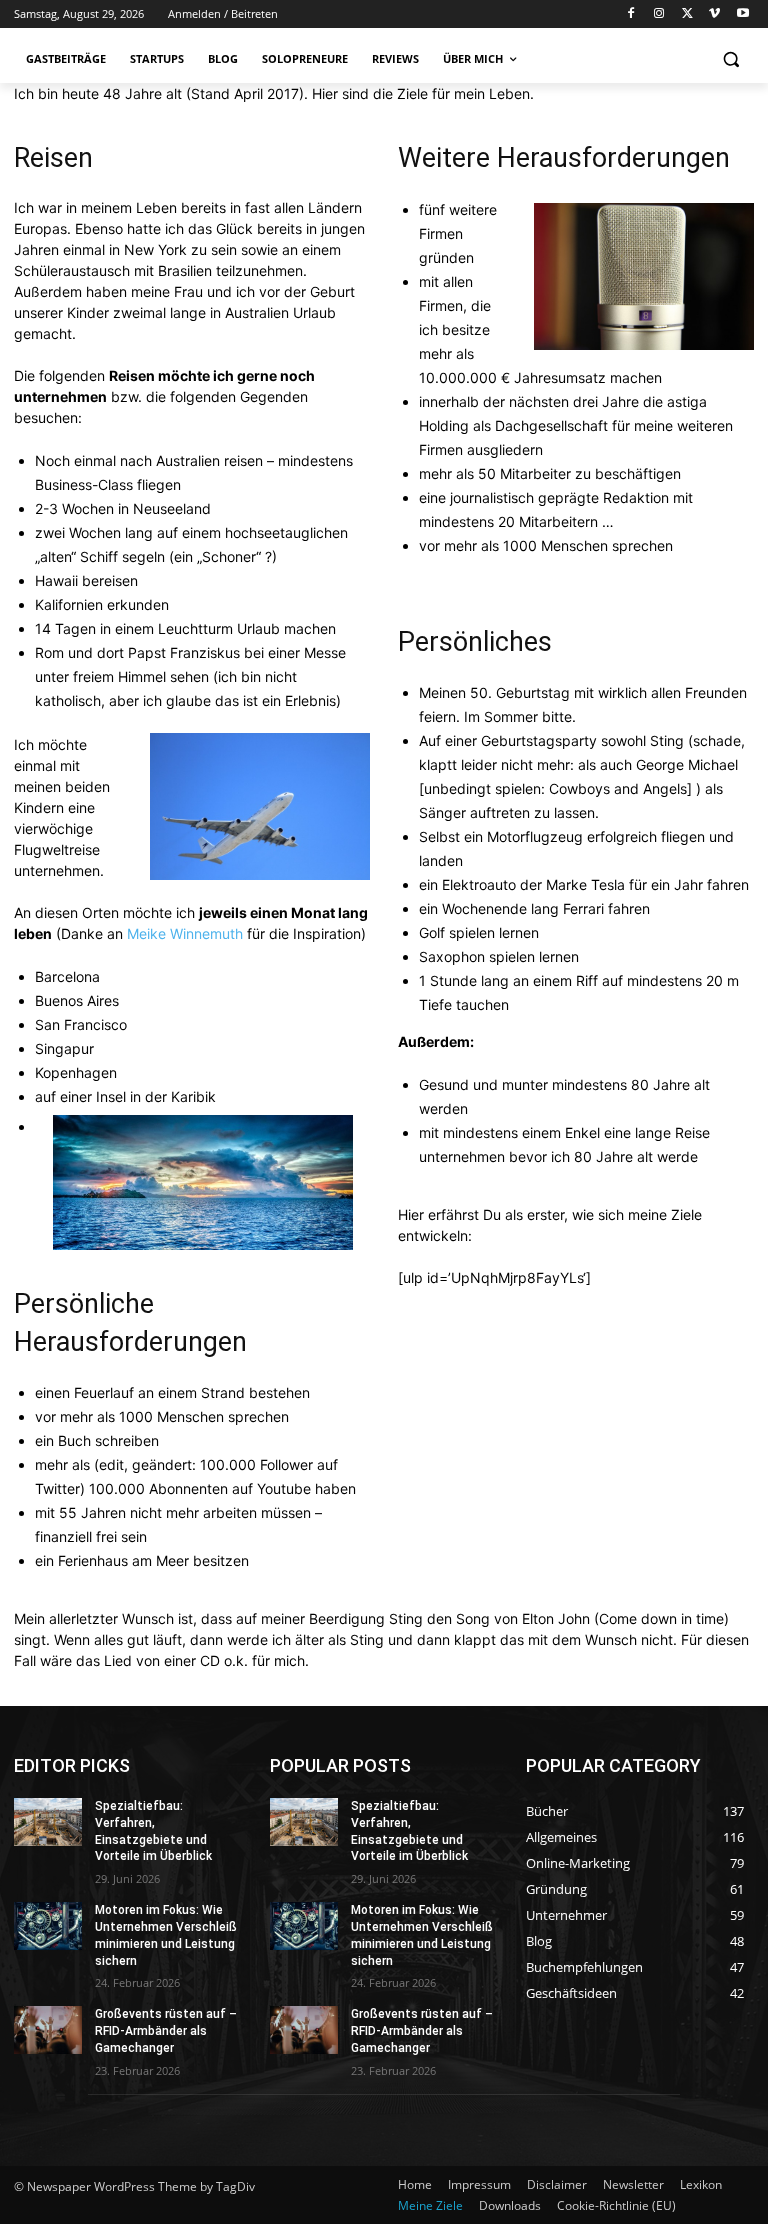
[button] (730, 59)
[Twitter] (687, 14)
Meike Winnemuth (185, 933)
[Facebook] (631, 14)
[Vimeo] (714, 14)
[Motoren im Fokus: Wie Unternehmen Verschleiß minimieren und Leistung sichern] (48, 1926)
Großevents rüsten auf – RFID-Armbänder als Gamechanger (166, 2031)
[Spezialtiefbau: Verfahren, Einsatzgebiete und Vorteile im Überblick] (48, 1822)
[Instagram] (659, 14)
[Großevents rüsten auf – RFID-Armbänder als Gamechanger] (48, 2030)
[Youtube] (742, 14)
